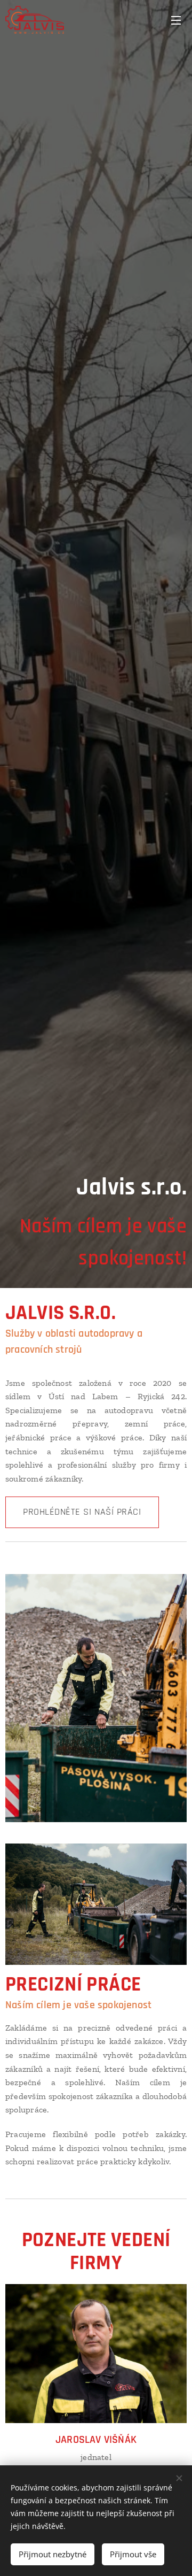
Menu (176, 20)
